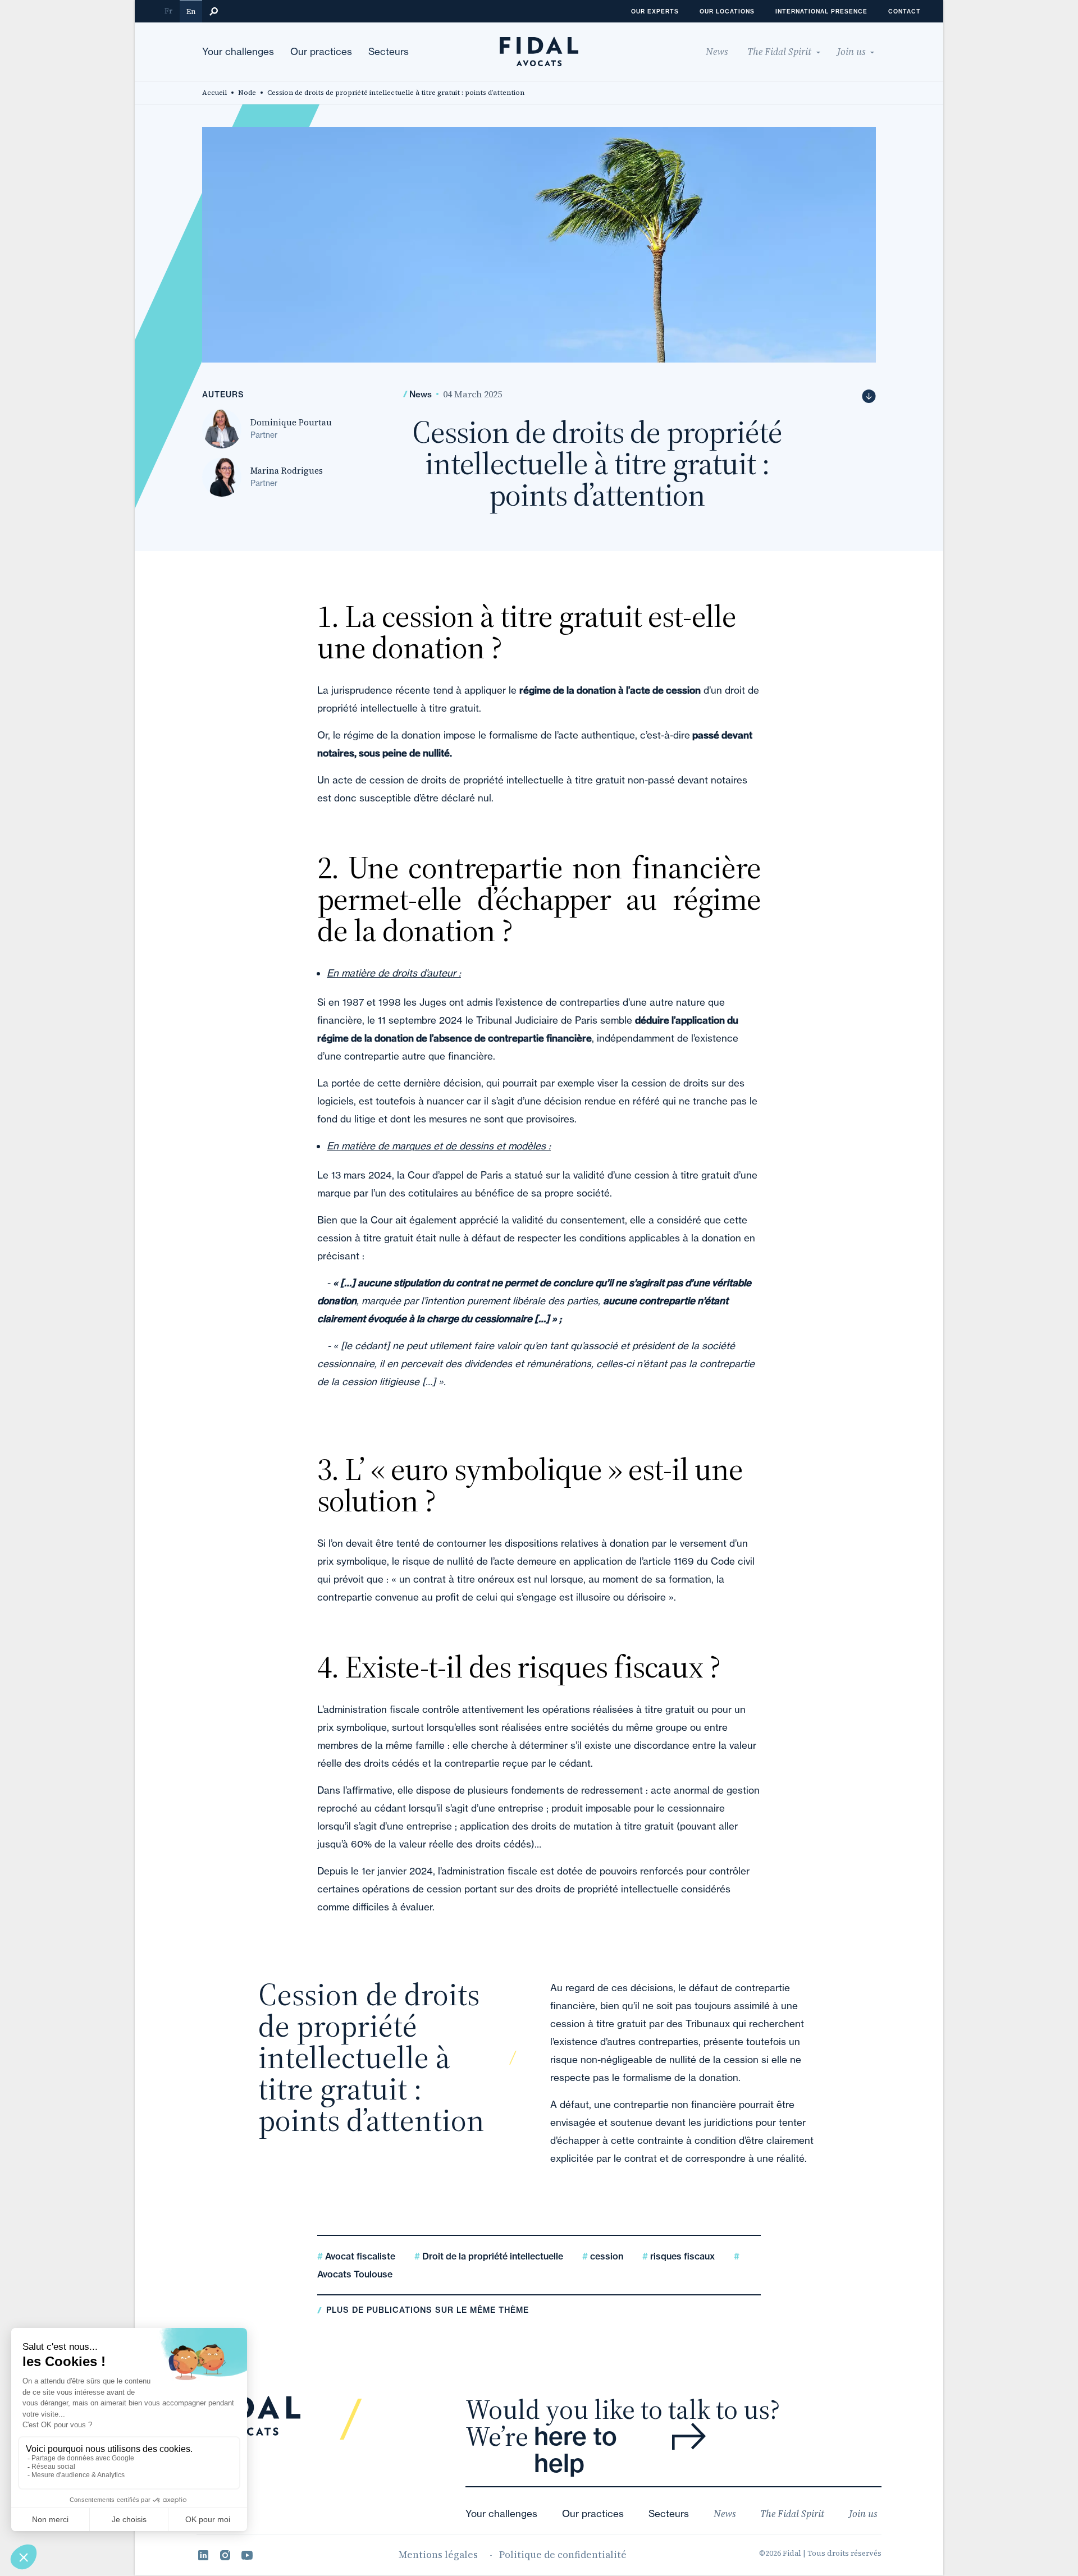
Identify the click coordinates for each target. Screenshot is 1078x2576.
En (191, 12)
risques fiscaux (681, 2256)
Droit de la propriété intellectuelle (492, 2256)
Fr (168, 11)
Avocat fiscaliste (359, 2256)
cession (606, 2256)
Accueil (214, 93)
